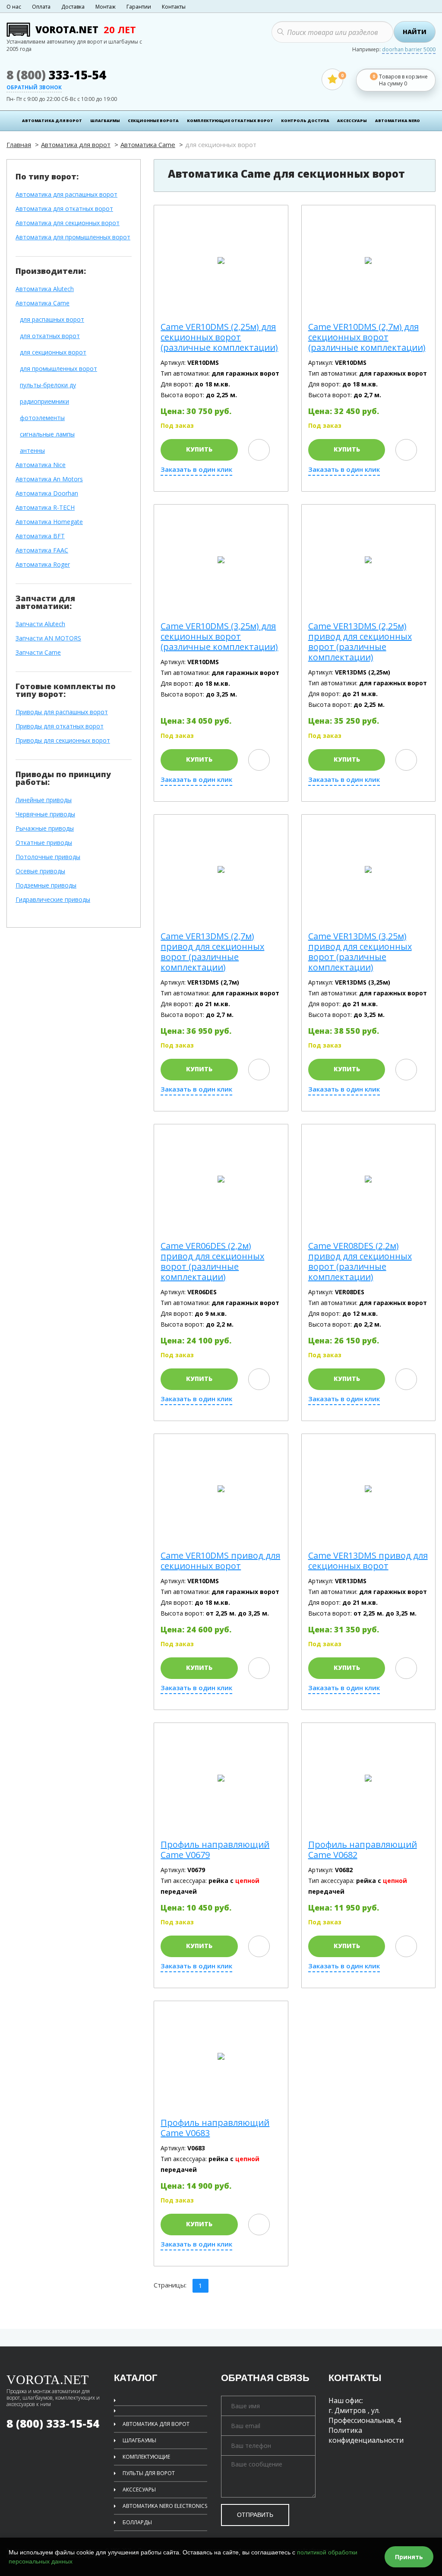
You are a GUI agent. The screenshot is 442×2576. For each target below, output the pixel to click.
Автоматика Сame (148, 144)
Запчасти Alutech (40, 624)
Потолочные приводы (48, 857)
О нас (14, 7)
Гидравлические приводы (53, 900)
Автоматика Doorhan (47, 494)
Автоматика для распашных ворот (66, 195)
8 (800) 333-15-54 (53, 2423)
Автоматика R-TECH (45, 508)
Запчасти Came (38, 653)
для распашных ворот (52, 320)
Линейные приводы (44, 800)
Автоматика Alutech (45, 289)
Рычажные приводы (45, 829)
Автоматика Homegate (49, 522)
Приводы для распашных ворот (62, 712)
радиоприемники (44, 402)
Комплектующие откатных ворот (230, 121)
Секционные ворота (153, 121)
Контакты (174, 7)
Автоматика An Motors (49, 479)
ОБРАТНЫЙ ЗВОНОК (34, 88)
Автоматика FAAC (42, 551)
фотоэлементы (42, 418)
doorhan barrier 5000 (409, 50)
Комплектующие (146, 2457)
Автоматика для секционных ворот (68, 223)
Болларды (137, 2522)
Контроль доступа (305, 121)
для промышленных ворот (58, 369)
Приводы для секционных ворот (63, 741)
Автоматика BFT (40, 536)
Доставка (73, 7)
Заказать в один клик (196, 469)
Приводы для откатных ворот (60, 726)
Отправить (255, 2515)
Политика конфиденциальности (366, 2435)
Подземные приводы (46, 886)
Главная (19, 144)
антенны (32, 451)
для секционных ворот (53, 353)
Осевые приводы (40, 871)
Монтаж (106, 7)
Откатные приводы (44, 843)
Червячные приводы (45, 814)
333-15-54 (56, 75)
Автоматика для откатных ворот (64, 209)
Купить (199, 449)
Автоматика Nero (398, 121)
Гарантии (139, 7)
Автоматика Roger (43, 565)
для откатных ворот (50, 336)
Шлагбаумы (105, 121)
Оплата (41, 7)
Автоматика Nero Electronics (165, 2506)
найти (415, 32)
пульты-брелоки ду (48, 385)
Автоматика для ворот (52, 121)
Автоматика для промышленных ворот (73, 237)
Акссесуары (139, 2490)
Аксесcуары (352, 121)
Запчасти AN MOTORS (48, 639)
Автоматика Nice (41, 465)
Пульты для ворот (149, 2473)
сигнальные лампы (47, 435)
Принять (409, 2557)
